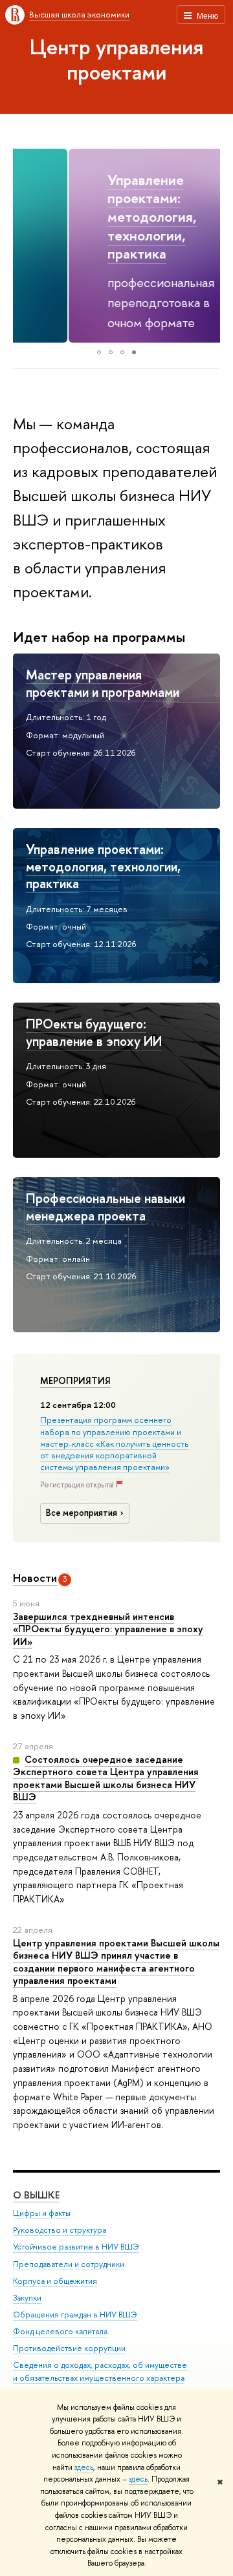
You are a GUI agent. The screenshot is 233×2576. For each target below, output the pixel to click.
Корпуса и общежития (55, 2281)
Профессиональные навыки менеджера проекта (105, 1207)
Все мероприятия (82, 1513)
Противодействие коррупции (69, 2348)
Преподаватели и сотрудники (69, 2264)
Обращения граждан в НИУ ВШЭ (75, 2315)
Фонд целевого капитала (60, 2331)
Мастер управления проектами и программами (103, 683)
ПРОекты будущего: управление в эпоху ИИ (94, 1032)
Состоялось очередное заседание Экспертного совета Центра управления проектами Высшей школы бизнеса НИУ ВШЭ (106, 1778)
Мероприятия (75, 1381)
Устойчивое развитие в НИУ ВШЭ (76, 2247)
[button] (25, 246)
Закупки (27, 2298)
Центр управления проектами (116, 59)
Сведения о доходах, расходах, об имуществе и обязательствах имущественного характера (100, 2371)
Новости (35, 1578)
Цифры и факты (42, 2213)
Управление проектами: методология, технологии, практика (96, 217)
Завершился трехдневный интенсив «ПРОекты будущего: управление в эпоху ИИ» (108, 1629)
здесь (84, 2467)
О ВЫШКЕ (36, 2195)
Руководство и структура (60, 2230)
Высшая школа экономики (79, 14)
